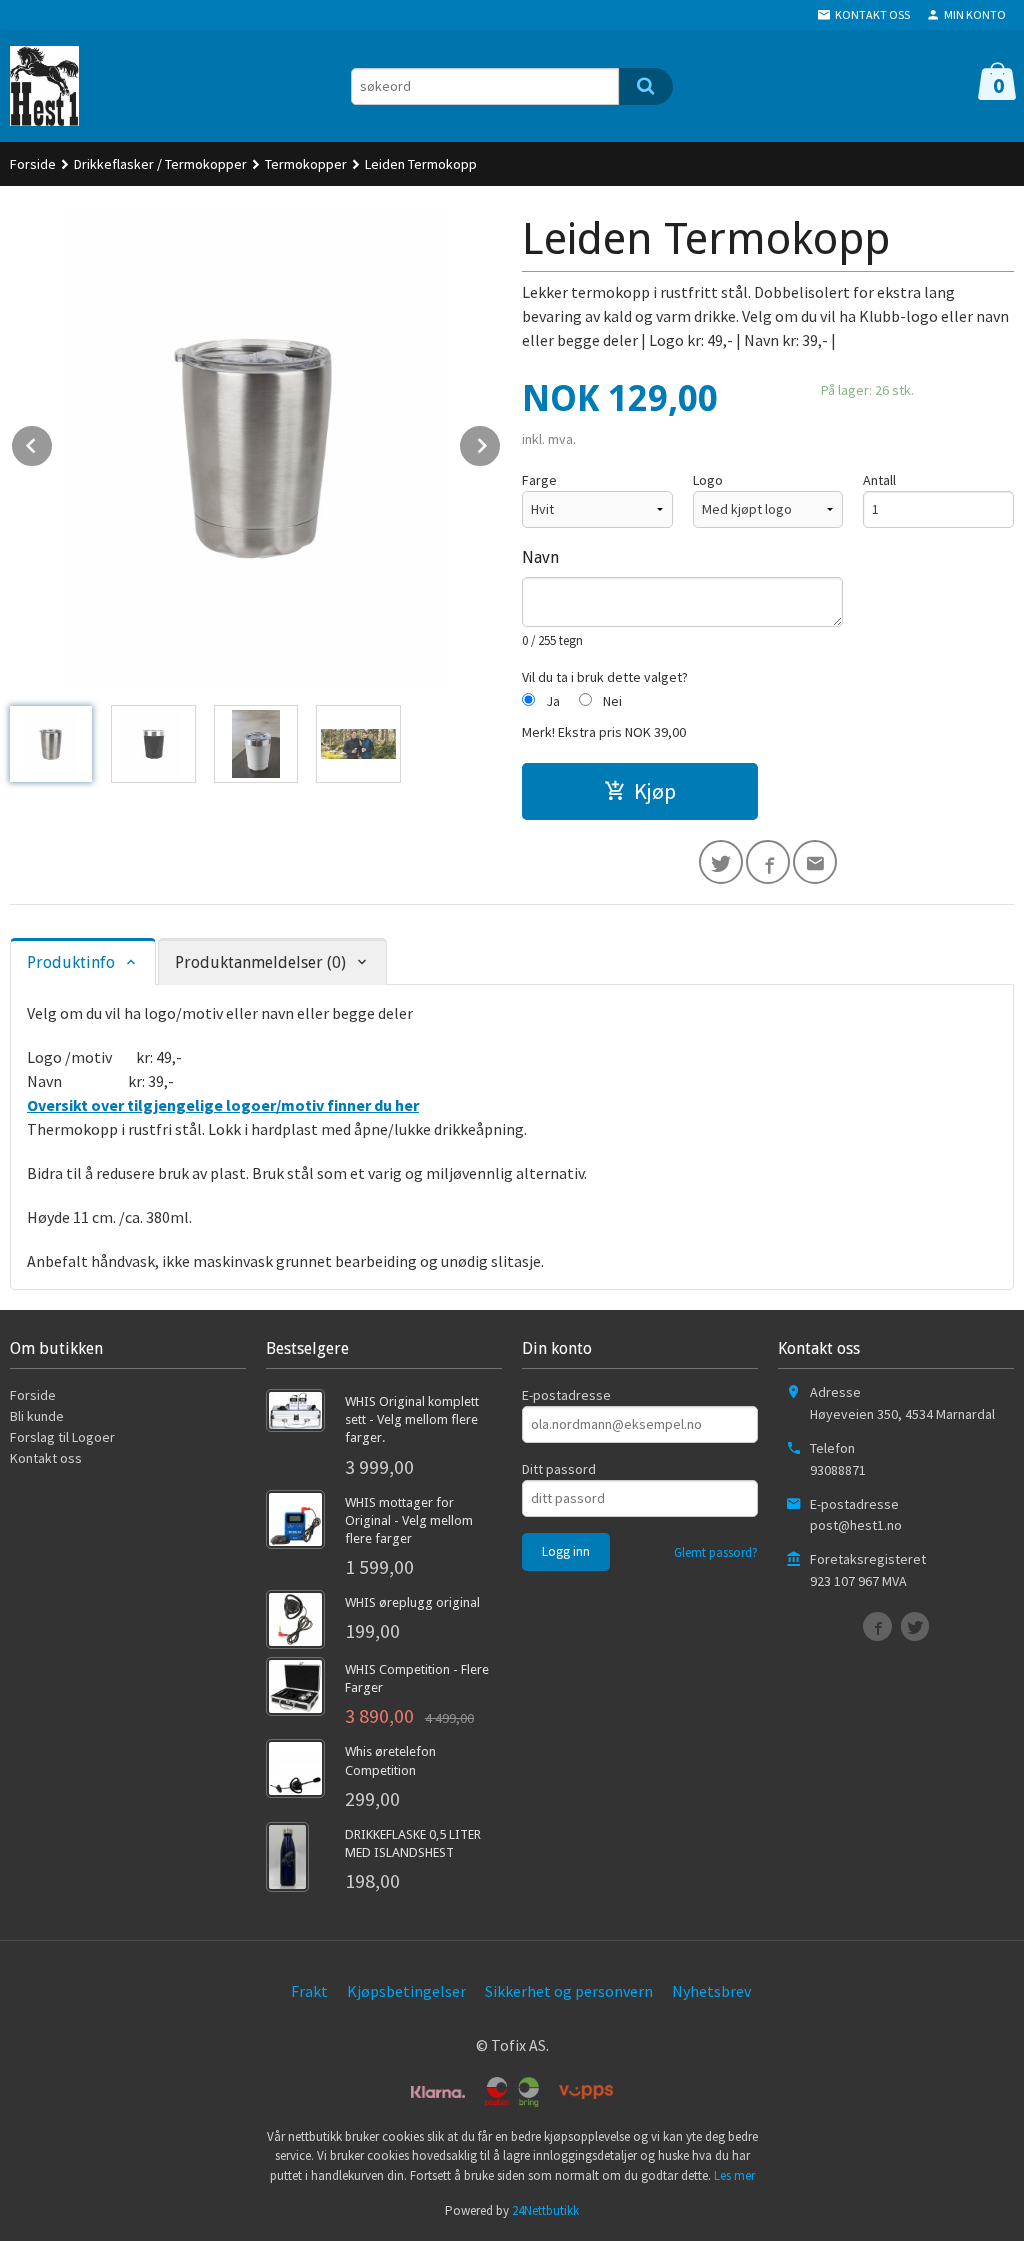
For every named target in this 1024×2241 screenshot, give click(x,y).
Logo (708, 480)
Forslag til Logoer (62, 1437)
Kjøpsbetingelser (406, 1991)
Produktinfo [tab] (71, 962)
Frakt (309, 1991)
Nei (612, 701)
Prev (53, 442)
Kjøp (655, 791)
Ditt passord (559, 1469)
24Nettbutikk (545, 2210)
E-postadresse (566, 1395)
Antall (879, 480)
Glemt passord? (716, 1552)
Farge (539, 480)
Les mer (734, 2175)
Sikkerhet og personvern (569, 1991)
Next (501, 442)
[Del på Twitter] (721, 862)
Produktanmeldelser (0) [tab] (260, 962)
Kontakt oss (46, 1458)
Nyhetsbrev (711, 1991)
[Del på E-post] (815, 862)
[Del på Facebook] (768, 862)
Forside (33, 164)
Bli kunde (37, 1416)
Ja (553, 701)
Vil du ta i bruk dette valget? (605, 677)
